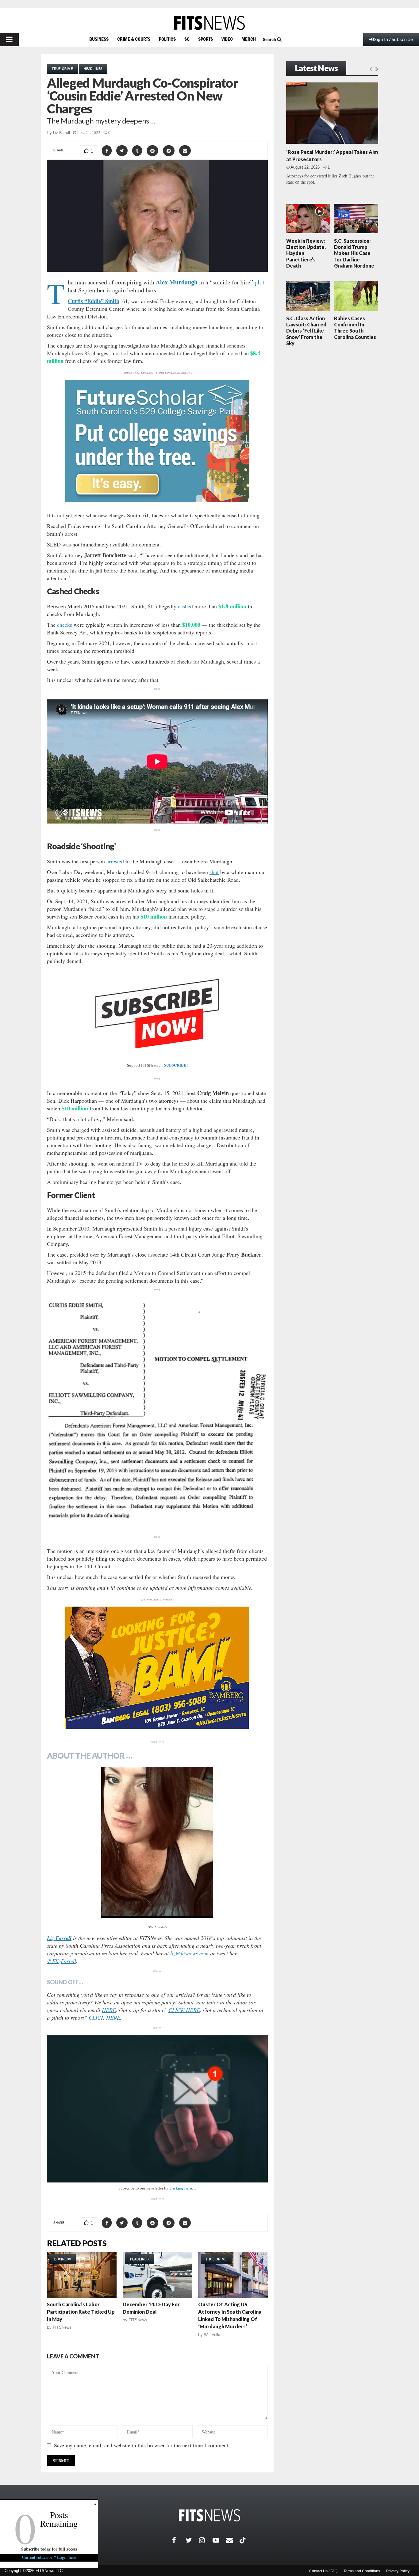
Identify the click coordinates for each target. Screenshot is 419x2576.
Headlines (93, 69)
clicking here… (183, 2188)
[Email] (233, 2540)
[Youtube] (219, 2540)
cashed (185, 606)
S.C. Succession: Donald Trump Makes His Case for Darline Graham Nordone (354, 253)
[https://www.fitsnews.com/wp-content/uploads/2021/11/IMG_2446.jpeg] (157, 1842)
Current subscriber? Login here (49, 2557)
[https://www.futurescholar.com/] (157, 501)
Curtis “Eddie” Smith (94, 301)
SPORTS (206, 39)
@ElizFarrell (62, 1961)
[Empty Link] (371, 69)
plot (259, 282)
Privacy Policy (398, 2571)
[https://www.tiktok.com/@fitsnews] (243, 2540)
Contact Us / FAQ (323, 2571)
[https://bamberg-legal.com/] (157, 1727)
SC (187, 39)
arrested (115, 861)
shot (214, 872)
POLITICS (167, 39)
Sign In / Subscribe (394, 39)
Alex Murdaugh (177, 282)
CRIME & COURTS (134, 39)
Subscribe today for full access (49, 2549)
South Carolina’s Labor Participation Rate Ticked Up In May (81, 2312)
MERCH (249, 39)
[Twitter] (192, 2540)
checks (65, 625)
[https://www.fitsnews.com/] (209, 23)
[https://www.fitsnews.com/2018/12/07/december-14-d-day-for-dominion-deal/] (158, 2275)
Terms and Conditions (362, 2571)
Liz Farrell (62, 133)
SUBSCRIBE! (176, 1065)
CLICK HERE (184, 2010)
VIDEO (227, 39)
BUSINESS (99, 39)
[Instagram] (206, 2540)
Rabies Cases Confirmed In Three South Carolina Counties (355, 328)
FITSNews (62, 2327)
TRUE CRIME (62, 69)
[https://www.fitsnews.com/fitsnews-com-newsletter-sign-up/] (157, 2109)
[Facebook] (179, 2540)
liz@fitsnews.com (190, 1953)
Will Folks (213, 2335)
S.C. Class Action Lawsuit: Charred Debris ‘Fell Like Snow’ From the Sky (306, 331)
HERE (109, 2010)
